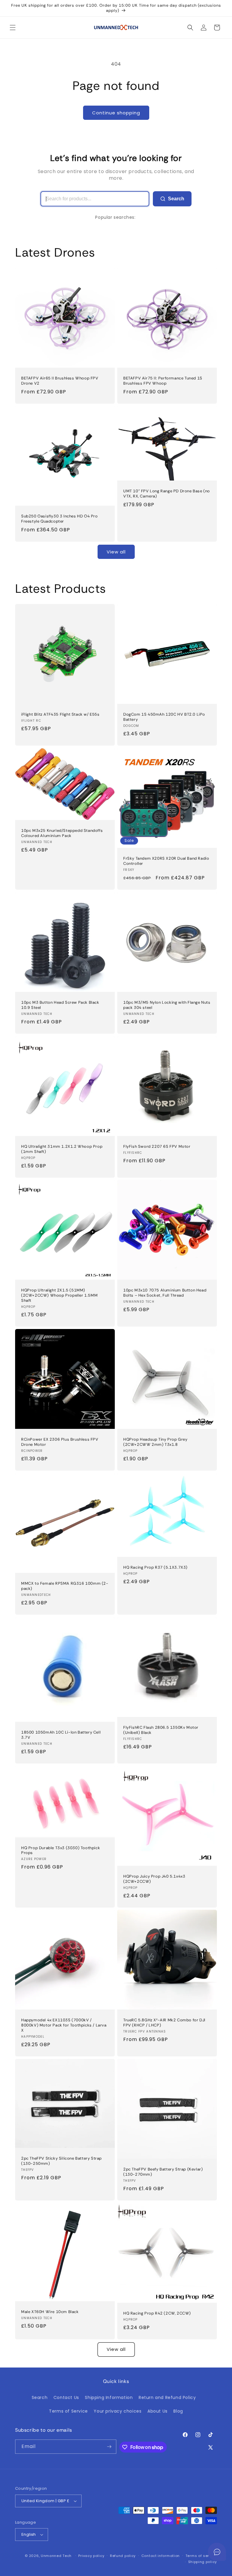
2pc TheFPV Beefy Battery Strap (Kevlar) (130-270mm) (163, 2172)
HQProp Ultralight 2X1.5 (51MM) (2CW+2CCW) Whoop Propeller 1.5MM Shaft (59, 1295)
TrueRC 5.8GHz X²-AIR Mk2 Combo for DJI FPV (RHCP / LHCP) (164, 2023)
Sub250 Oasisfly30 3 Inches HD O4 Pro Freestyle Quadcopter (60, 519)
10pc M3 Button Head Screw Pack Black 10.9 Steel (60, 1005)
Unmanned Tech (56, 2556)
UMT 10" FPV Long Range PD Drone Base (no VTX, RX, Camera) (167, 494)
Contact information (161, 2556)
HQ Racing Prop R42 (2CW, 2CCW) (157, 2313)
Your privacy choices (118, 2411)
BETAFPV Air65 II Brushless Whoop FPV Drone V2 (60, 381)
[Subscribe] (109, 2447)
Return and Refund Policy (167, 2397)
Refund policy (123, 2556)
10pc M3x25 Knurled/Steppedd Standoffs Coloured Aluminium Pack (62, 833)
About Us (158, 2411)
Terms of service (201, 2556)
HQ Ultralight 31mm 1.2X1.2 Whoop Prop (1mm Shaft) (62, 1149)
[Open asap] (217, 2552)
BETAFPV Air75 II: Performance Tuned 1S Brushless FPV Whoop (163, 381)
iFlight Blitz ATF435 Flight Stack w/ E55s (60, 714)
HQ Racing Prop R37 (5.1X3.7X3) (155, 1567)
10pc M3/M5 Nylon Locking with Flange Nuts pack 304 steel (167, 1005)
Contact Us (66, 2397)
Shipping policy (203, 2562)
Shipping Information (109, 2397)
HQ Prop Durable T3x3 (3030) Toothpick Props (61, 1850)
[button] (13, 28)
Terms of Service (68, 2411)
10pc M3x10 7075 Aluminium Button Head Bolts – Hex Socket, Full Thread (165, 1293)
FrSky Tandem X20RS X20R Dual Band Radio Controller (166, 861)
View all (116, 552)
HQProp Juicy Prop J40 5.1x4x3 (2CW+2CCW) (154, 1879)
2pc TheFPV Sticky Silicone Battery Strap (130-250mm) (61, 2161)
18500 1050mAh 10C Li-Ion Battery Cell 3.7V (61, 1735)
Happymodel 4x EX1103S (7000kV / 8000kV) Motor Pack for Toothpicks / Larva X (64, 2025)
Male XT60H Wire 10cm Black (50, 2312)
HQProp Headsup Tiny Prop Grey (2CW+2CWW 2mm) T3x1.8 (155, 1442)
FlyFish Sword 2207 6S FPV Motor (157, 1147)
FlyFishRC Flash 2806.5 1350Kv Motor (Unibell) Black (161, 1730)
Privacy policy (91, 2556)
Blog (178, 2411)
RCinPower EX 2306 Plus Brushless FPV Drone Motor (60, 1442)
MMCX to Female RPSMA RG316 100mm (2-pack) (65, 1586)
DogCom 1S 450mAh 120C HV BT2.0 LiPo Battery (164, 717)
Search (176, 199)
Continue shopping (116, 113)
